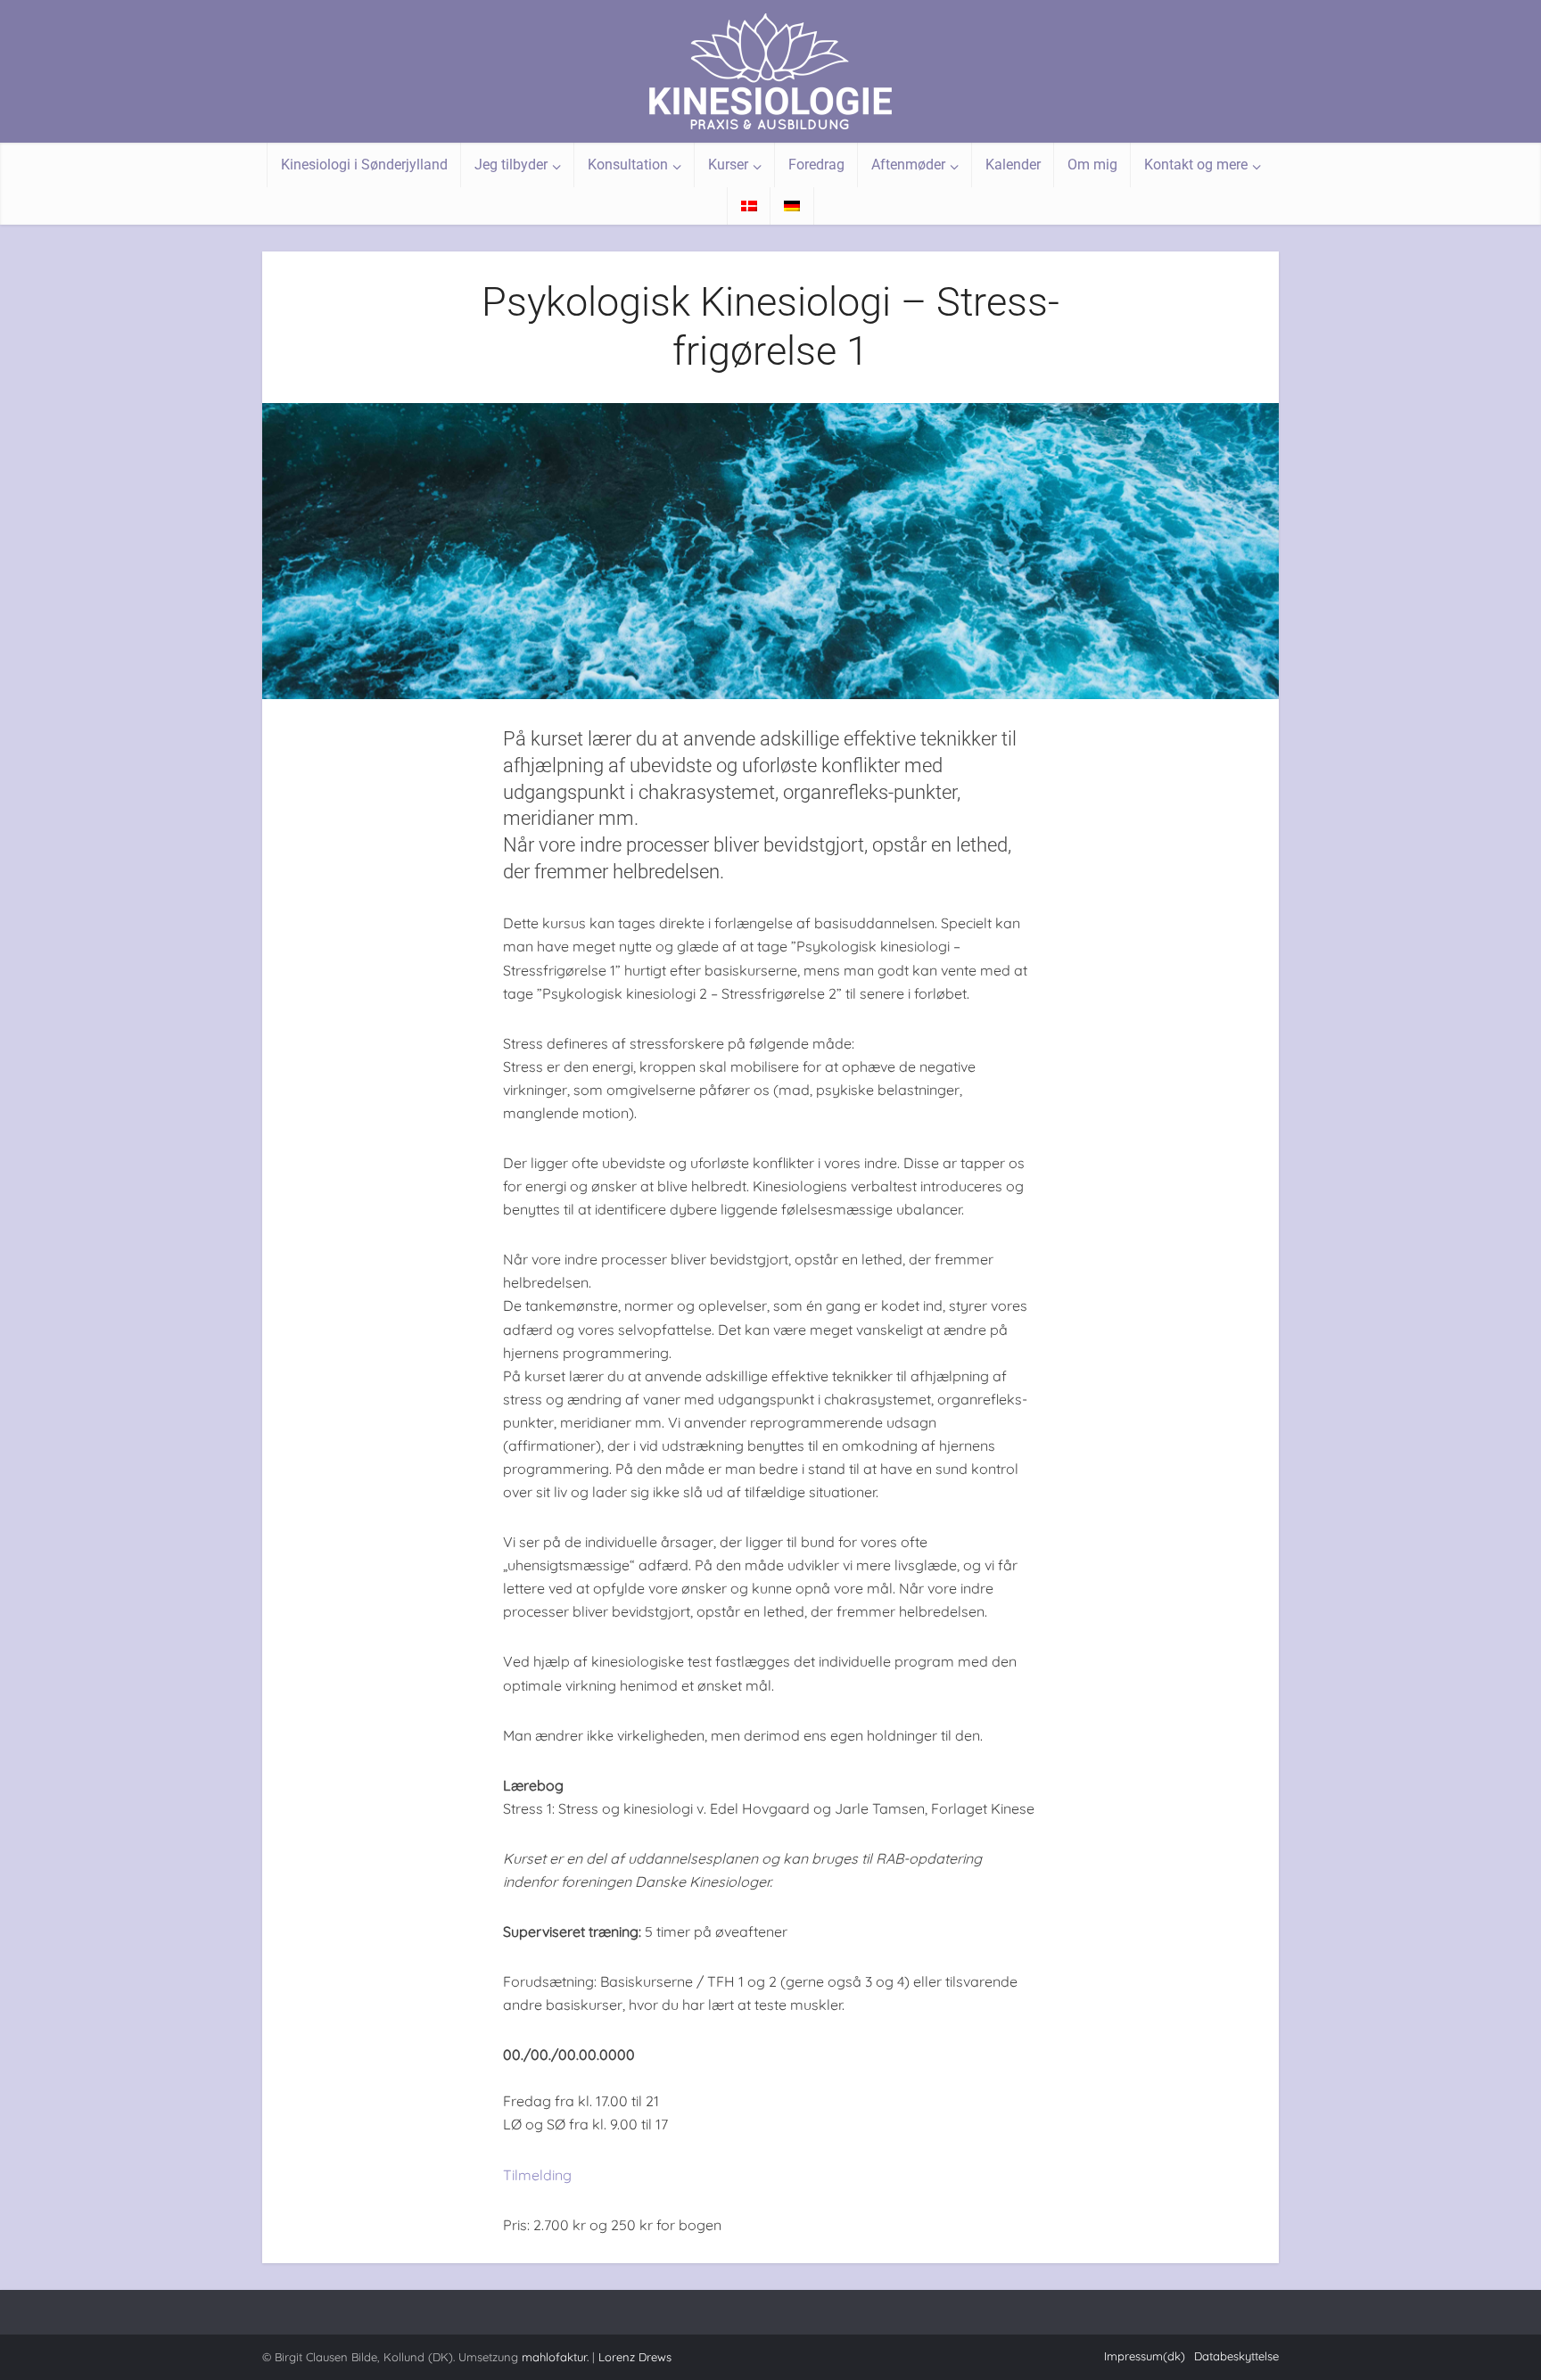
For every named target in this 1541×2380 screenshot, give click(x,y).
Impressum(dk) (1145, 2356)
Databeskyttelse (1236, 2356)
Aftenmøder (908, 165)
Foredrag (816, 165)
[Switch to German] (792, 206)
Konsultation (628, 165)
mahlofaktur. (555, 2357)
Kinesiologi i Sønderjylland (364, 165)
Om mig (1092, 165)
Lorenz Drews (635, 2357)
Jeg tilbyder (511, 165)
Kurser (728, 165)
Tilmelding (537, 2175)
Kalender (1013, 165)
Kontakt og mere (1196, 165)
